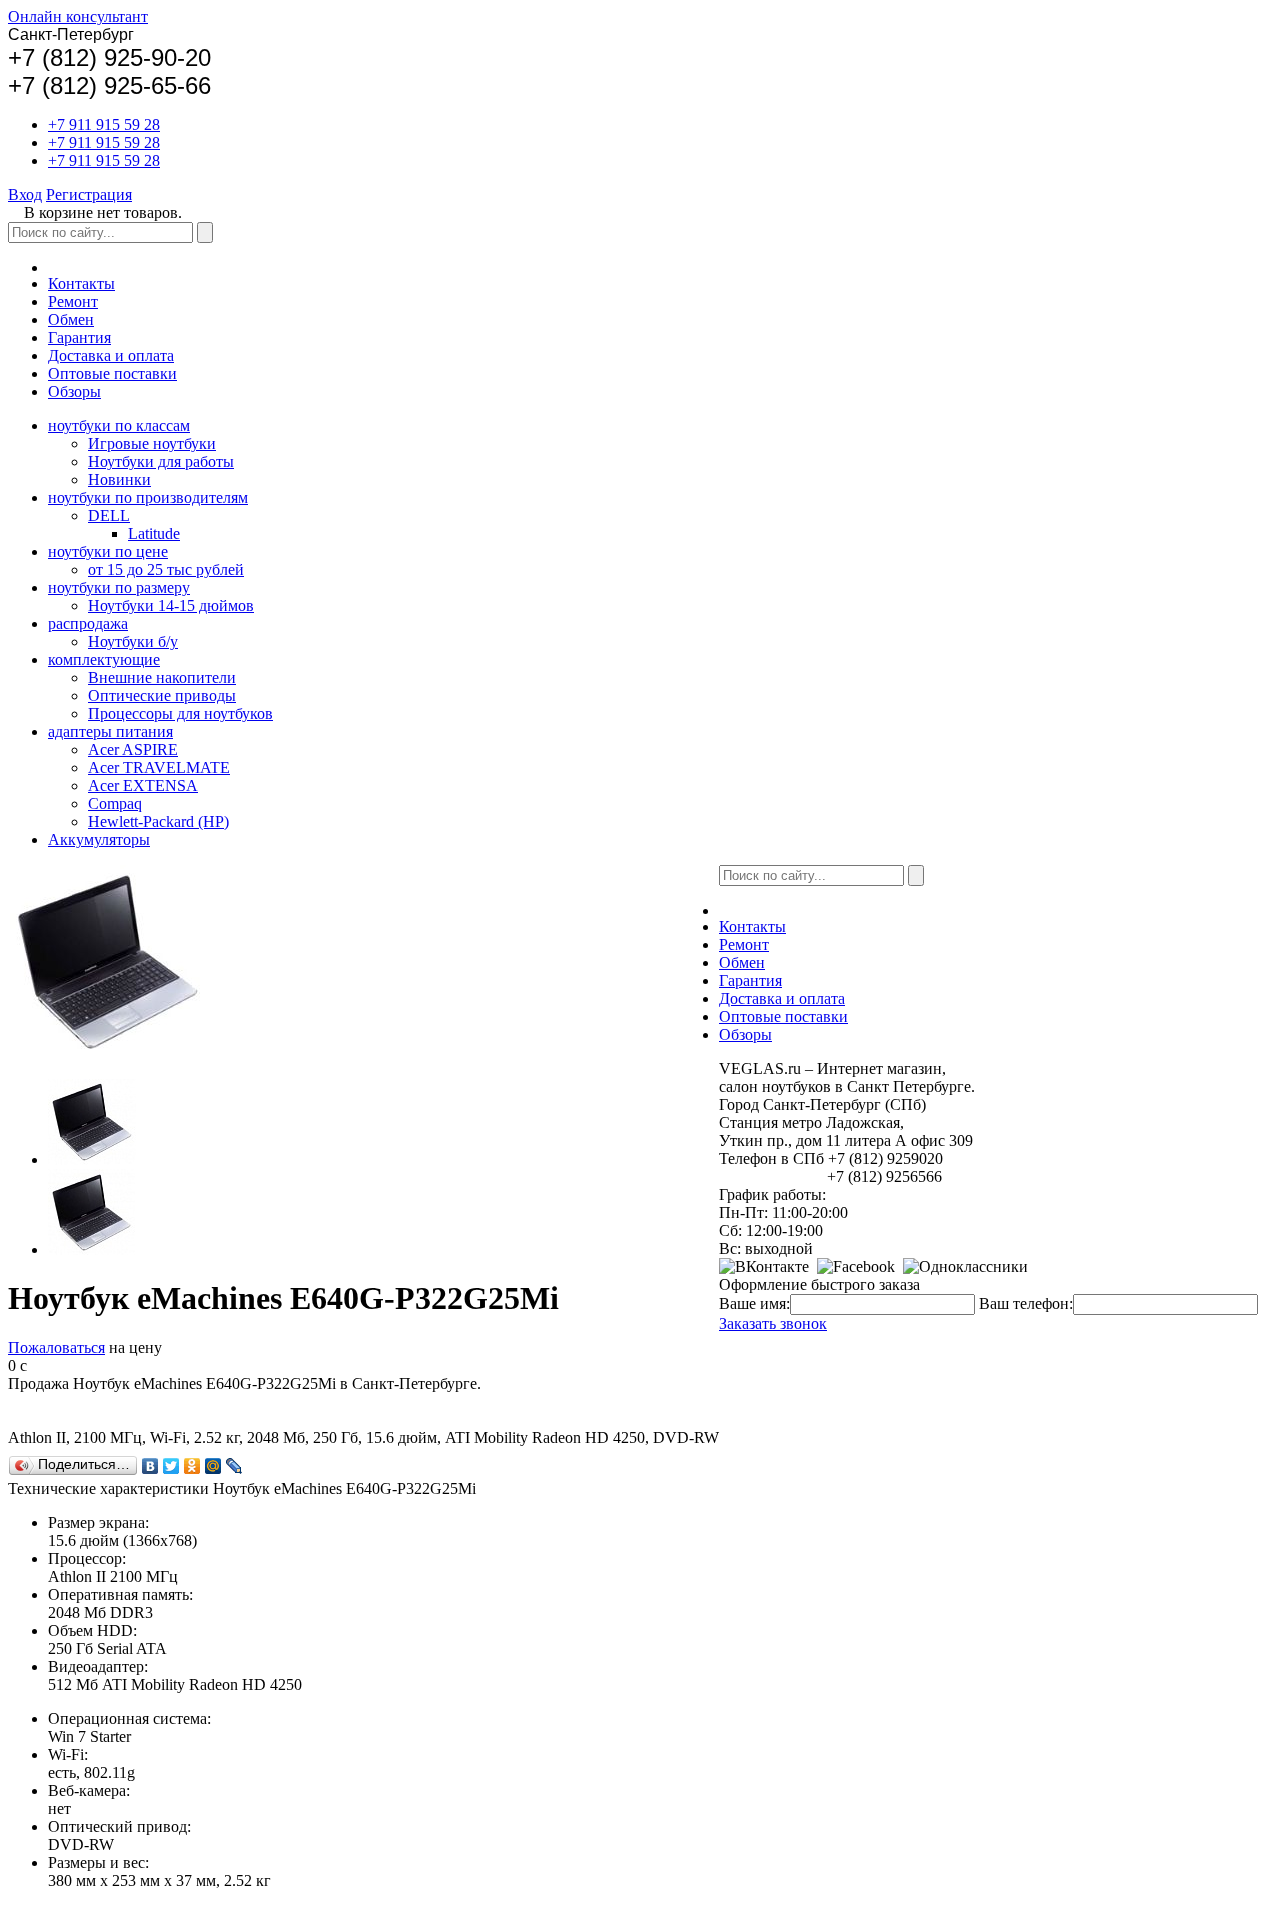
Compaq (115, 803)
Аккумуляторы (99, 839)
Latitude (154, 533)
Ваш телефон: (1026, 1303)
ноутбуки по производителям (148, 497)
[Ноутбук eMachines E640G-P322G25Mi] (92, 1159)
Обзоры (74, 391)
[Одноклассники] (192, 1466)
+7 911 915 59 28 (104, 124)
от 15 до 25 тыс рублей (166, 569)
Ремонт (73, 301)
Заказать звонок (773, 1323)
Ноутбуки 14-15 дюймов (171, 605)
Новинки (119, 479)
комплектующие (104, 659)
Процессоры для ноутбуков (180, 713)
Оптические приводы (162, 695)
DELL (109, 515)
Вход (25, 194)
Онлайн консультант (78, 16)
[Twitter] (171, 1466)
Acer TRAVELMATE (159, 767)
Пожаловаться (56, 1347)
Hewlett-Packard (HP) (158, 821)
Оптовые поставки (112, 373)
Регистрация (89, 194)
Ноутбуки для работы (161, 461)
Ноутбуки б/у (133, 641)
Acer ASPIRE (133, 749)
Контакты (81, 283)
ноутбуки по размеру (119, 587)
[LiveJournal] (234, 1466)
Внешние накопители (162, 677)
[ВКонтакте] (150, 1466)
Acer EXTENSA (143, 785)
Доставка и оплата (111, 355)
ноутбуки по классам (119, 425)
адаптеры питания (110, 731)
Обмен (71, 319)
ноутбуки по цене (108, 551)
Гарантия (79, 337)
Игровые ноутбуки (152, 443)
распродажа (88, 623)
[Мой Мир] (213, 1466)
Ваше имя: (754, 1303)
